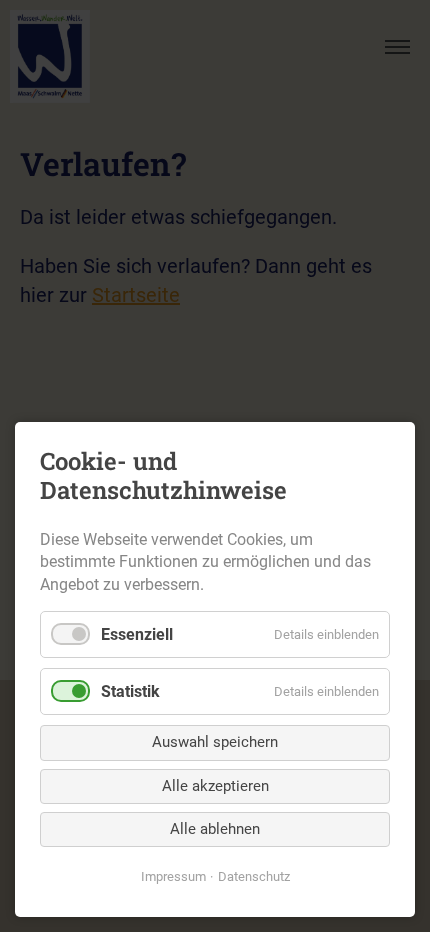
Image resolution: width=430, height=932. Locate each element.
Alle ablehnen (215, 829)
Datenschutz (254, 876)
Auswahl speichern (215, 742)
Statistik (130, 691)
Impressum (173, 876)
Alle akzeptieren (215, 786)
